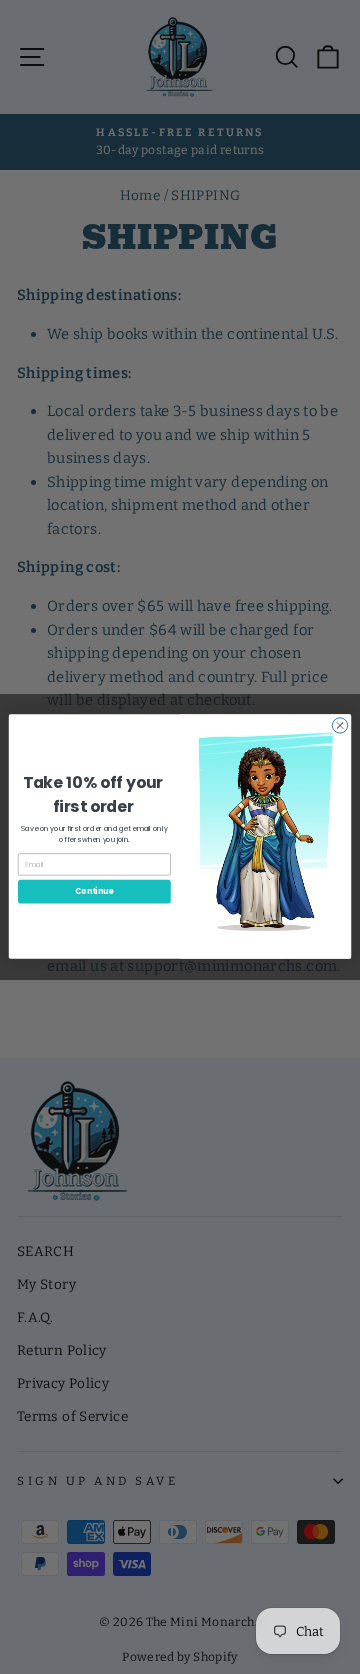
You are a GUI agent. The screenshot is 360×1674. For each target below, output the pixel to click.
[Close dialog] (339, 725)
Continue (94, 891)
